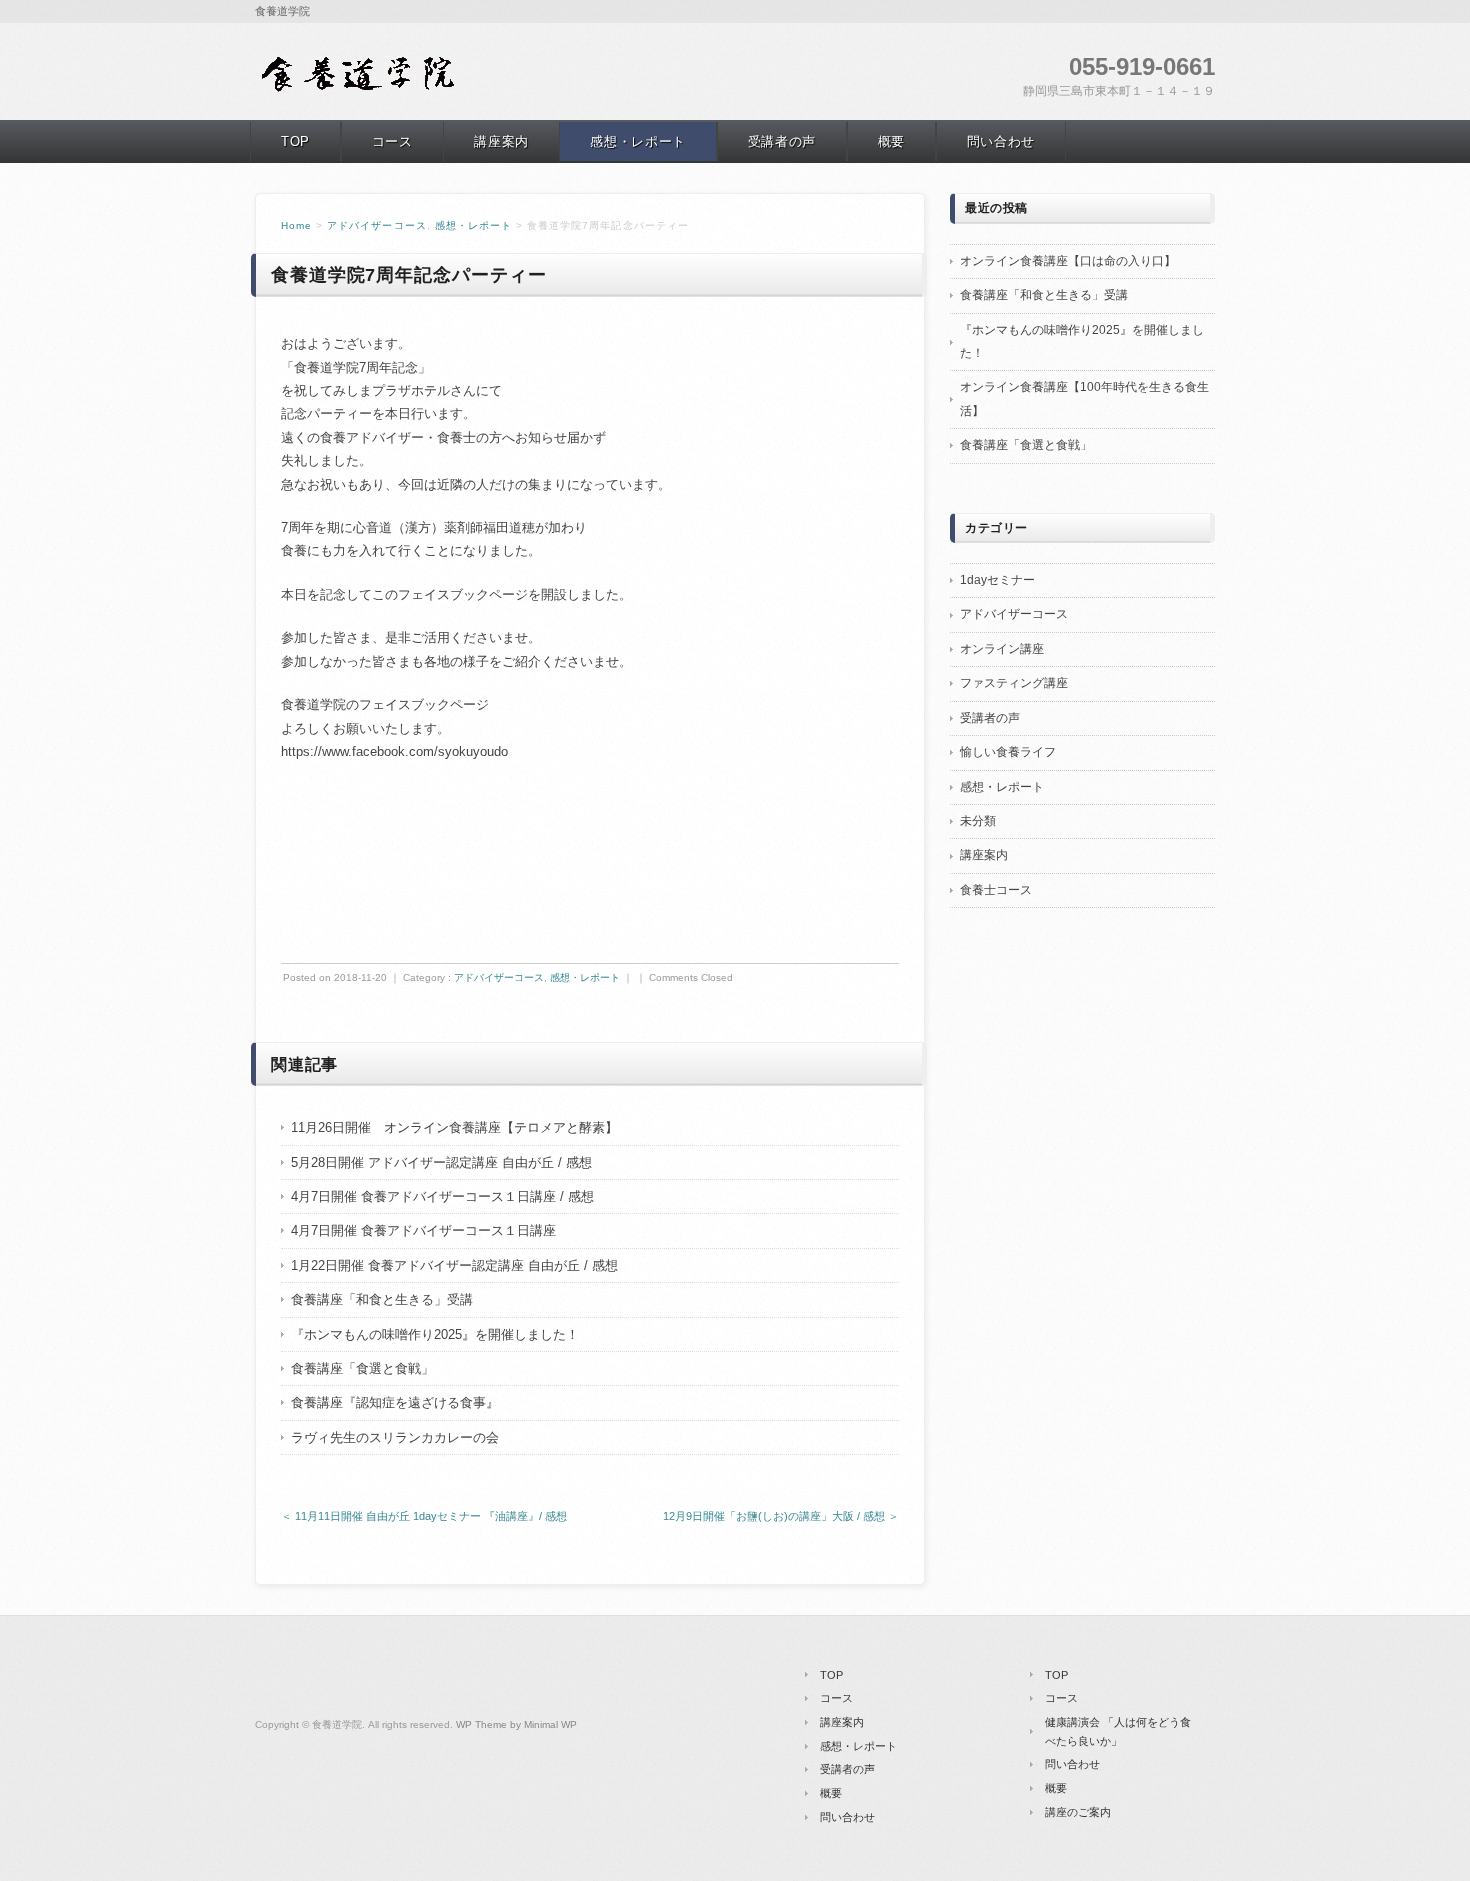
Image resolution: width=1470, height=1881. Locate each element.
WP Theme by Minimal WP (516, 1724)
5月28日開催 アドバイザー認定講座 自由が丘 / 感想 (441, 1162)
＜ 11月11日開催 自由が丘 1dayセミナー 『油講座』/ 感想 (424, 1516)
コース (392, 141)
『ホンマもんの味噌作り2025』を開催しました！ (435, 1334)
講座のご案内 (1078, 1812)
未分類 (978, 821)
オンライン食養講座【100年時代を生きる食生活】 (1084, 398)
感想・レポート (638, 141)
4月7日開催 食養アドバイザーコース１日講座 (423, 1230)
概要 (891, 141)
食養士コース (996, 890)
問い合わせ (1001, 141)
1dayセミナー (997, 580)
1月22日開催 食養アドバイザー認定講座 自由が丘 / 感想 (454, 1265)
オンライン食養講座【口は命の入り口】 (1068, 261)
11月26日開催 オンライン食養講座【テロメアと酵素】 (454, 1127)
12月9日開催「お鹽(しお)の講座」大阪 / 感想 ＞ (781, 1516)
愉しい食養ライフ (1008, 752)
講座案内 (501, 141)
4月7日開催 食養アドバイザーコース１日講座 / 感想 (442, 1196)
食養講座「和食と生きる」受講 (382, 1299)
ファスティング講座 (1014, 683)
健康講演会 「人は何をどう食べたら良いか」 (1118, 1731)
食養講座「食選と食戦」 (362, 1368)
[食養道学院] (360, 88)
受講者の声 (782, 141)
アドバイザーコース (376, 225)
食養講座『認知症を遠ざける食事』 (395, 1402)
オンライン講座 (1002, 649)
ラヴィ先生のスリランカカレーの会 (395, 1437)
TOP (295, 141)
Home (296, 225)
